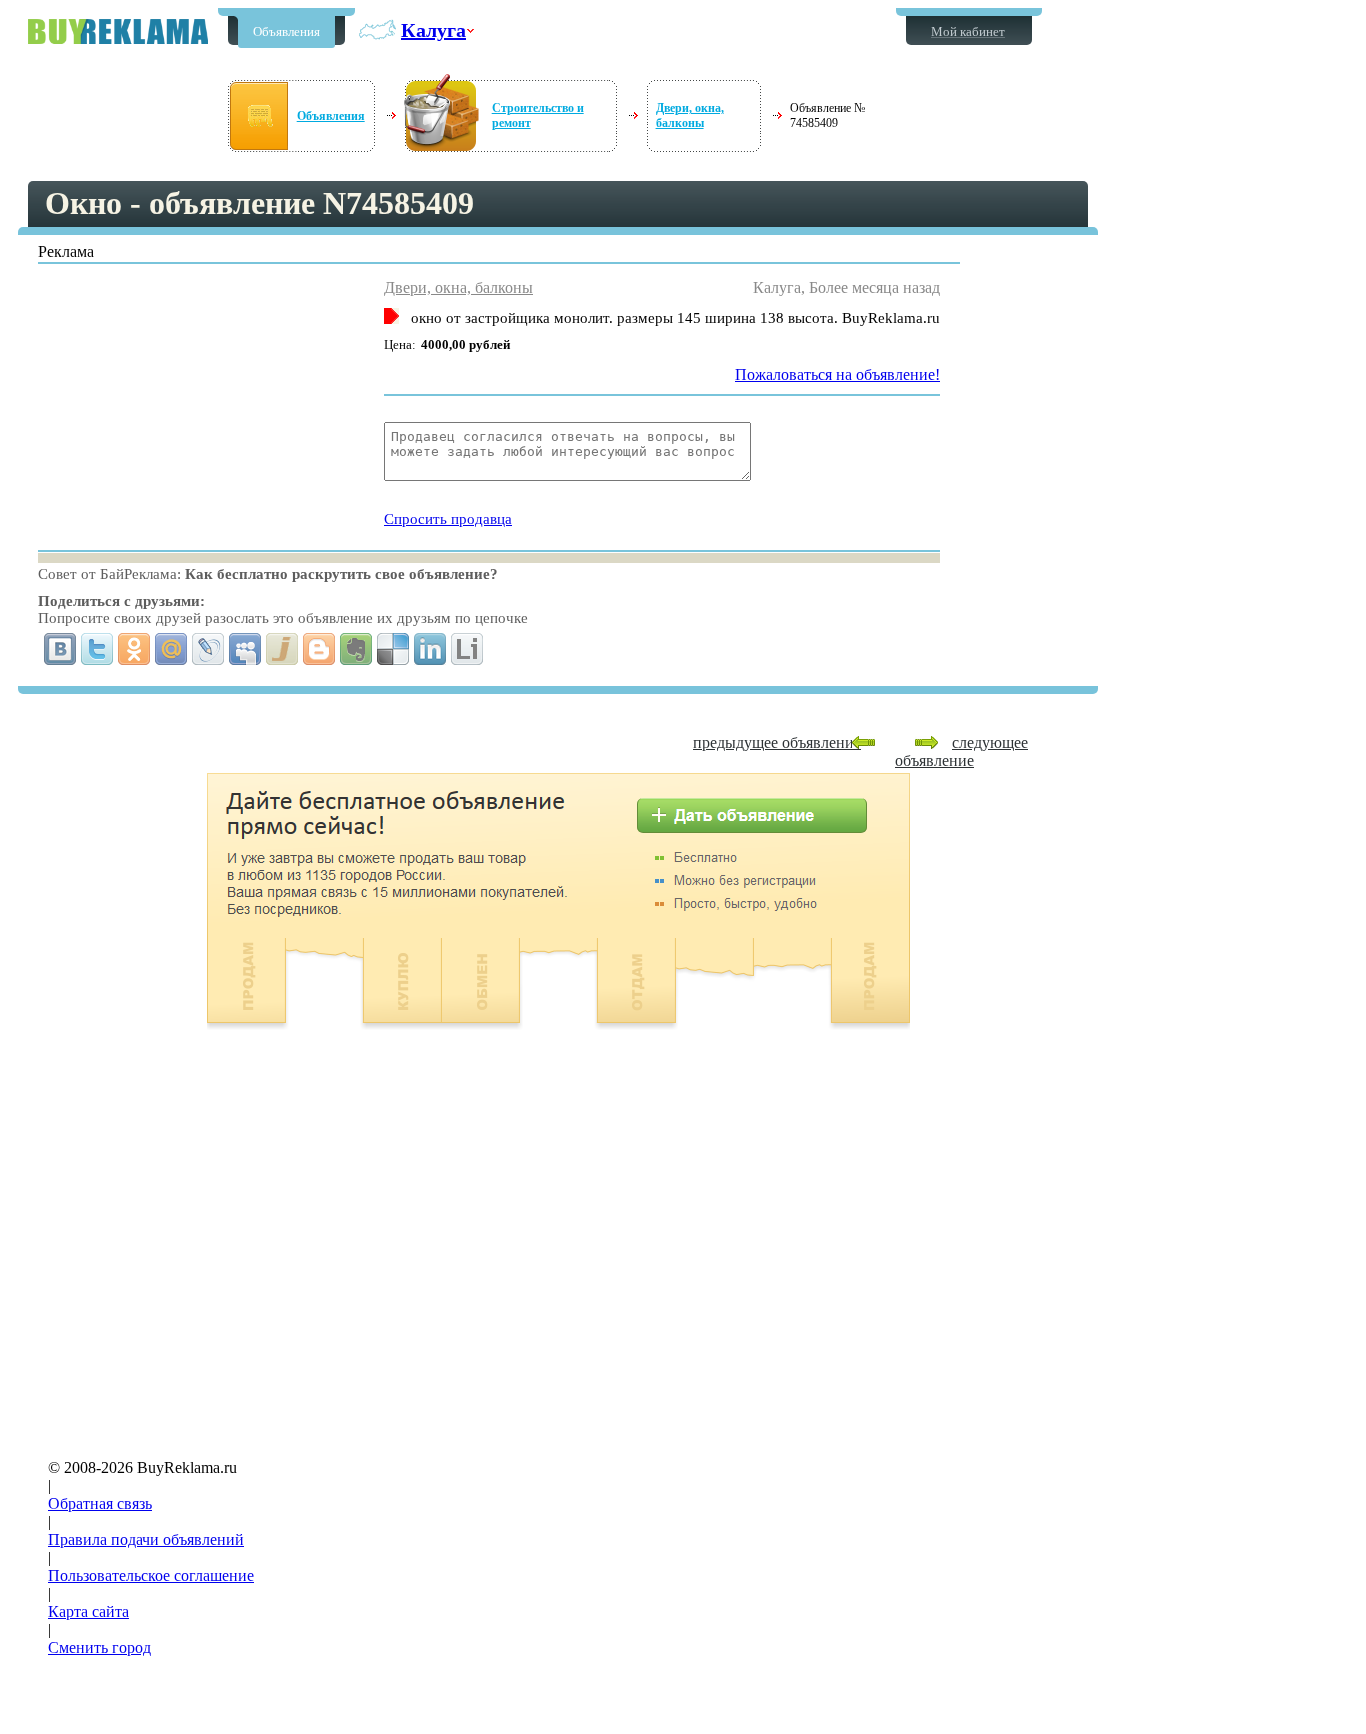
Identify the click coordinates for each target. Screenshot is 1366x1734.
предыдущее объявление (777, 742)
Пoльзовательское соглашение (151, 1575)
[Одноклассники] (134, 649)
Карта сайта (88, 1611)
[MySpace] (245, 649)
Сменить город (99, 1647)
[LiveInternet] (467, 649)
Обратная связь (100, 1503)
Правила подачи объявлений (146, 1539)
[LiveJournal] (208, 649)
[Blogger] (319, 649)
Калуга (433, 30)
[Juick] (282, 649)
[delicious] (393, 649)
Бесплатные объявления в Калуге (118, 31)
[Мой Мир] (171, 649)
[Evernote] (356, 649)
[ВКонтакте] (60, 649)
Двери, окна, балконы (690, 115)
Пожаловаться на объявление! (837, 374)
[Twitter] (97, 649)
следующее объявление (961, 751)
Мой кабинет (968, 31)
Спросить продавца (448, 519)
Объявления (286, 31)
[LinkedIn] (430, 649)
